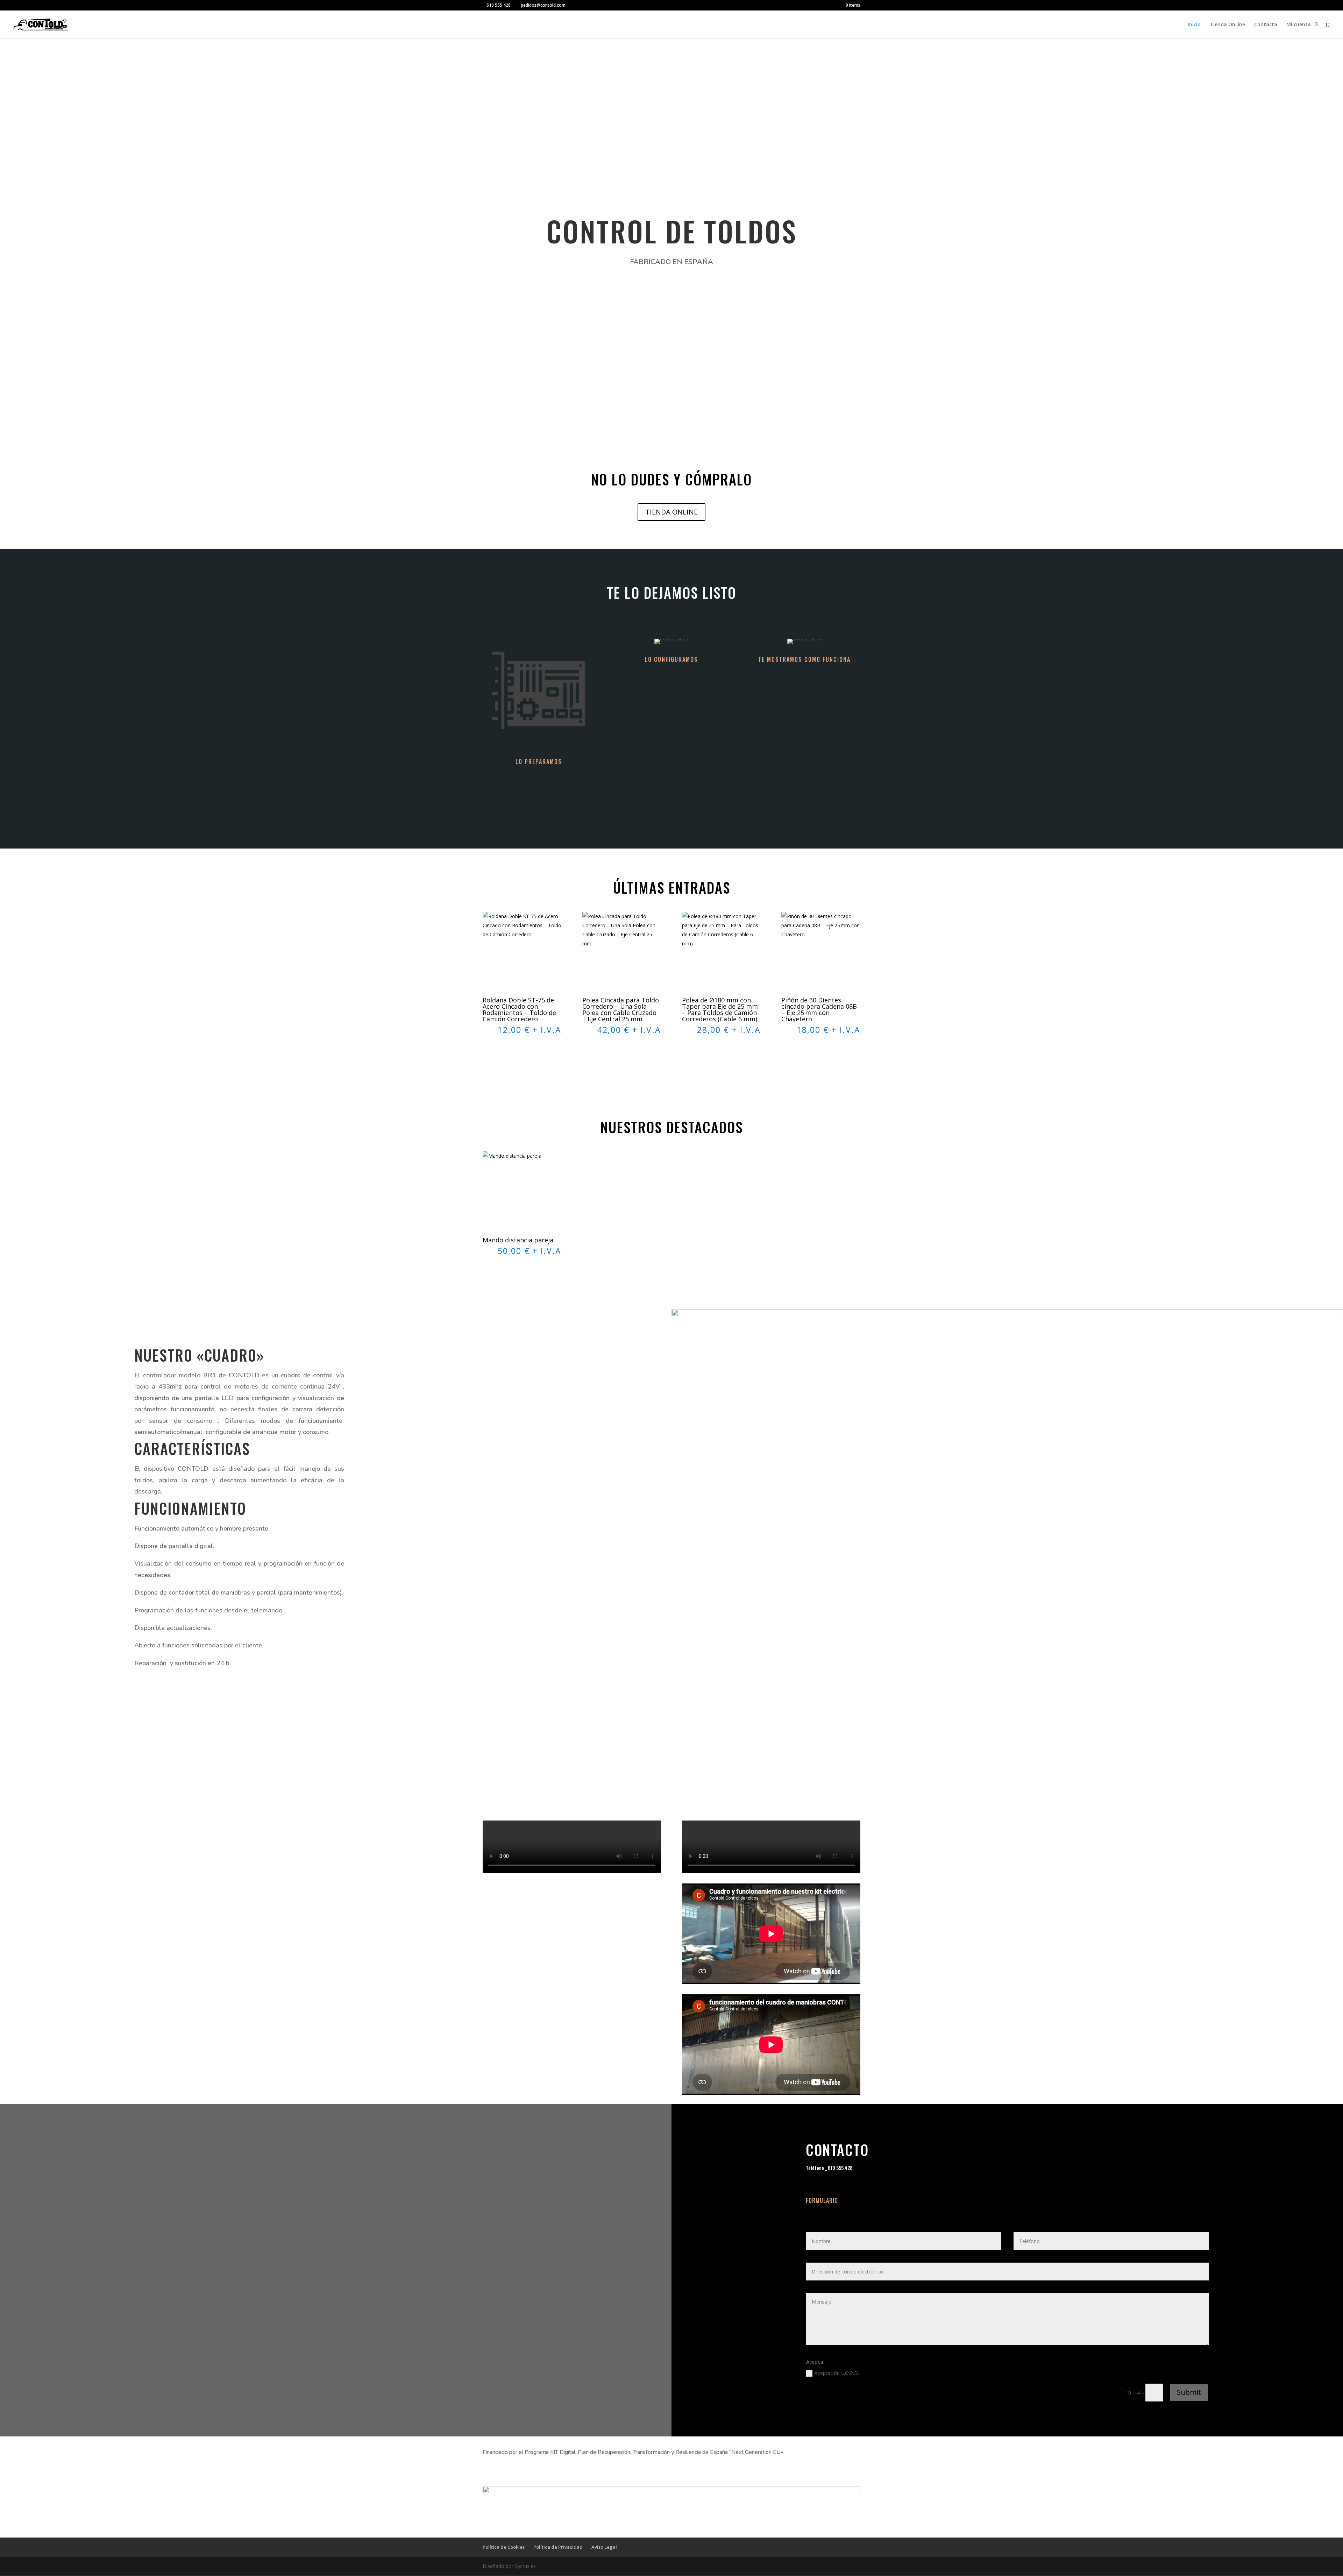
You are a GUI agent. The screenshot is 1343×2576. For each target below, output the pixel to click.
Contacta (1266, 25)
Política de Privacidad (558, 2547)
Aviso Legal (604, 2547)
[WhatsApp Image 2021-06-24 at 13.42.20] (1007, 1314)
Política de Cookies (504, 2547)
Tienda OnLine (1227, 25)
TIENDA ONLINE (671, 512)
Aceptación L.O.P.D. (837, 2373)
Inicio (1194, 25)
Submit (1189, 2392)
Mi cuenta (1299, 25)
